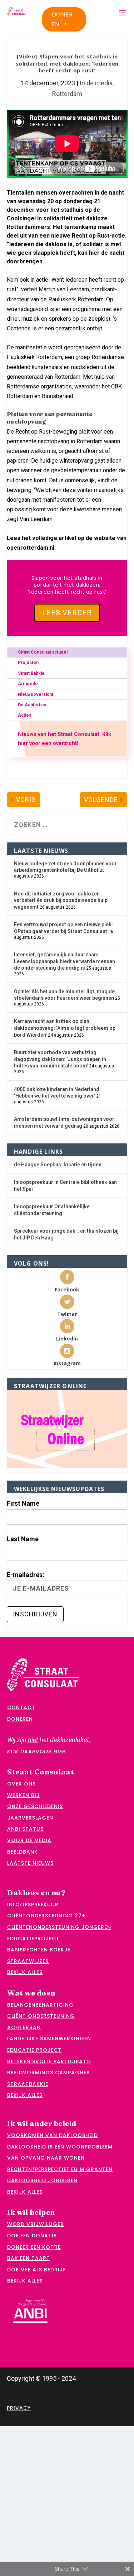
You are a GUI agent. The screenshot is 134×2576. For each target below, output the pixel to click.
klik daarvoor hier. (37, 1751)
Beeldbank (23, 1852)
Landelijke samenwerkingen (49, 2039)
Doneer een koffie (34, 2247)
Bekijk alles (25, 1972)
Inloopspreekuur (33, 1904)
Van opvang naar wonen (46, 2158)
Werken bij (23, 1795)
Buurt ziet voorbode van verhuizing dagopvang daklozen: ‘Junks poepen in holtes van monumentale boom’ (60, 1059)
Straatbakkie (28, 2084)
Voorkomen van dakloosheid (53, 2135)
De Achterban (32, 705)
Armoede (28, 684)
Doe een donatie (32, 2236)
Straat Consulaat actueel (43, 652)
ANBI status (25, 1829)
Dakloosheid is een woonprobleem (60, 2147)
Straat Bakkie (31, 673)
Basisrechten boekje (39, 1950)
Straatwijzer (28, 1961)
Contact (21, 1707)
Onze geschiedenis (35, 1806)
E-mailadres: (26, 1575)
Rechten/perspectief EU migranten (60, 2169)
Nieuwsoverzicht (36, 694)
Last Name (23, 1539)
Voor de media (29, 1840)
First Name (23, 1503)
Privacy (19, 2408)
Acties (25, 715)
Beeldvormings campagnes (48, 2073)
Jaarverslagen (30, 1818)
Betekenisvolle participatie (49, 2061)
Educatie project (34, 2050)
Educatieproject (33, 1939)
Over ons (21, 1784)
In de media (96, 83)
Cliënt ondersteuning (41, 2016)
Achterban (24, 2027)
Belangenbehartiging (40, 2005)
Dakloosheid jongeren (42, 2180)
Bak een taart (29, 2258)
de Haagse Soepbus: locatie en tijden (58, 1165)
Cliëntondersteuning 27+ (46, 1916)
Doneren (62, 19)
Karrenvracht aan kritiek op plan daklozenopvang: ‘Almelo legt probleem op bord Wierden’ (65, 1028)
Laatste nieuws (30, 1863)
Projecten (28, 663)
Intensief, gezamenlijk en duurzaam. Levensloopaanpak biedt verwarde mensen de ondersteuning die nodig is (64, 961)
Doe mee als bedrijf (36, 2270)
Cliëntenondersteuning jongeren (59, 1927)
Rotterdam (67, 94)
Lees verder (67, 613)
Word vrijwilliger (36, 2224)
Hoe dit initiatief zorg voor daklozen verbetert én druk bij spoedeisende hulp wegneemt (61, 900)
